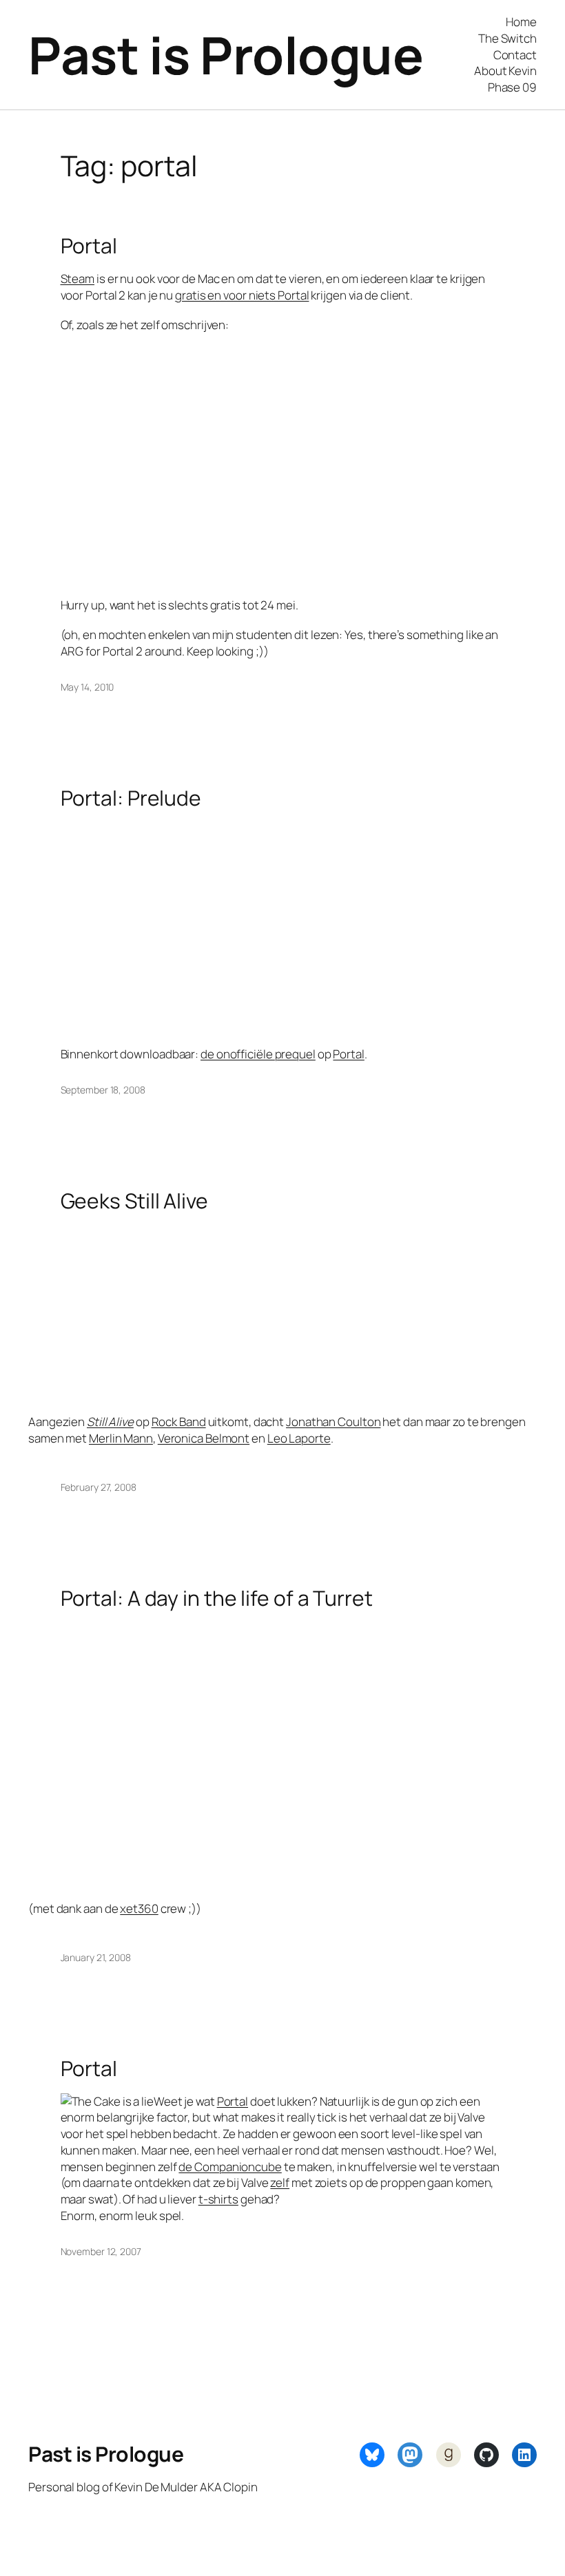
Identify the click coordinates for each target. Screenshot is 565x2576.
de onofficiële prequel (258, 1054)
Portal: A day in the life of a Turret (217, 1598)
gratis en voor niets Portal (242, 295)
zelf (280, 2182)
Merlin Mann (121, 1438)
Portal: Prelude (131, 798)
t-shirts (218, 2199)
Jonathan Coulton (333, 1422)
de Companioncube (230, 2167)
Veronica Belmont (204, 1438)
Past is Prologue (226, 54)
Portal (89, 246)
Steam (78, 279)
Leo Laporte (299, 1438)
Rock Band (179, 1422)
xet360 (139, 1908)
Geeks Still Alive (134, 1201)
